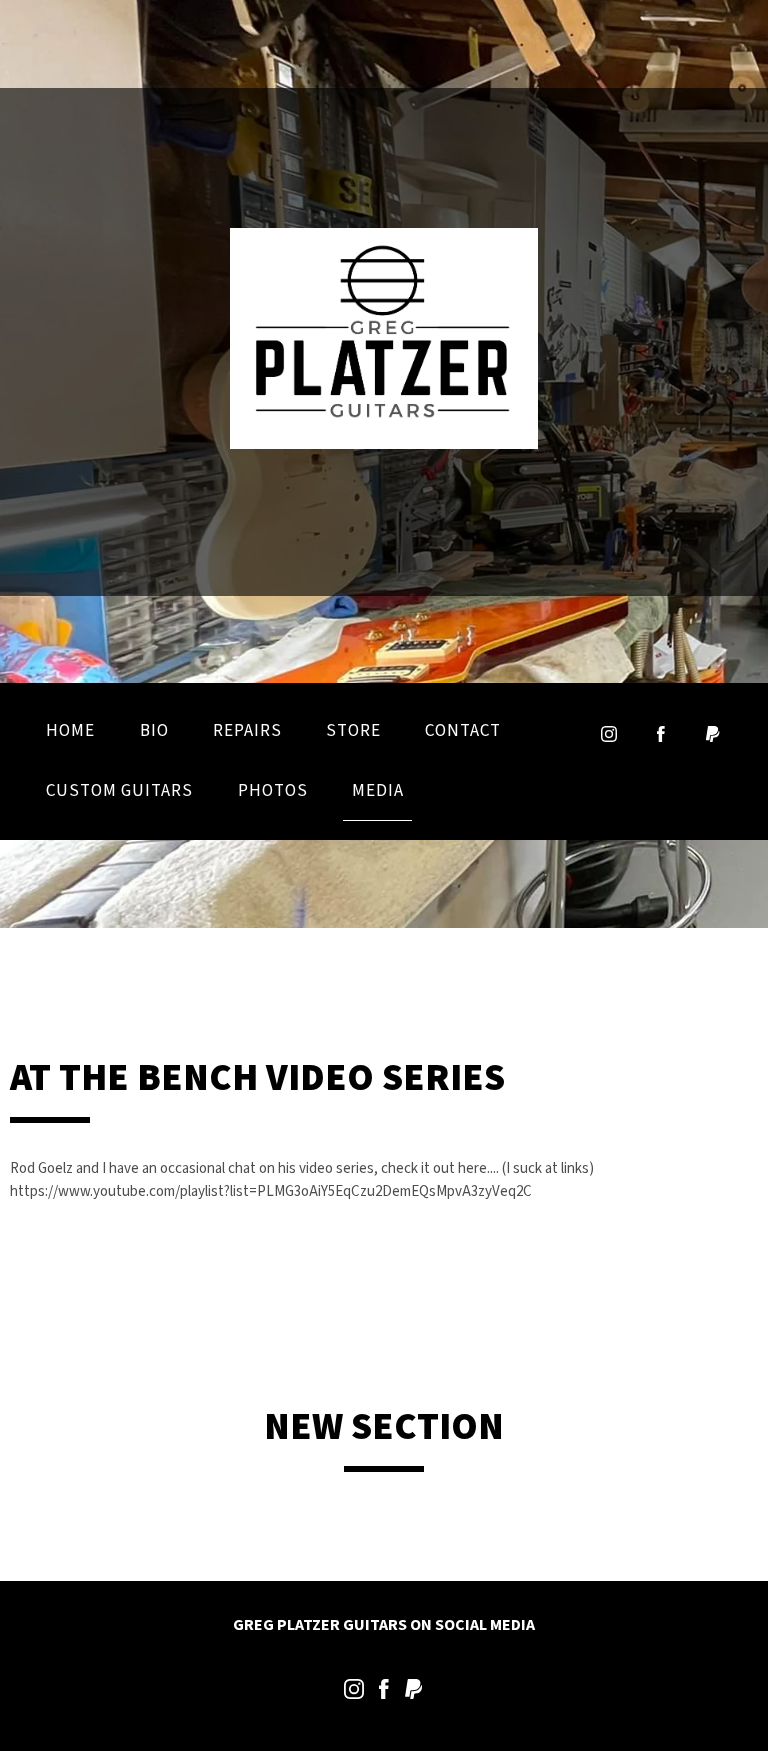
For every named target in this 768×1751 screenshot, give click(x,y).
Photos (273, 791)
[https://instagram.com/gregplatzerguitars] (609, 734)
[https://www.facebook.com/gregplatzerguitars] (384, 1693)
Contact (463, 731)
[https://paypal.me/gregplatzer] (713, 734)
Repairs (247, 731)
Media (378, 791)
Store (353, 731)
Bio (154, 731)
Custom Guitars (119, 791)
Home (70, 731)
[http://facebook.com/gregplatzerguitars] (661, 734)
